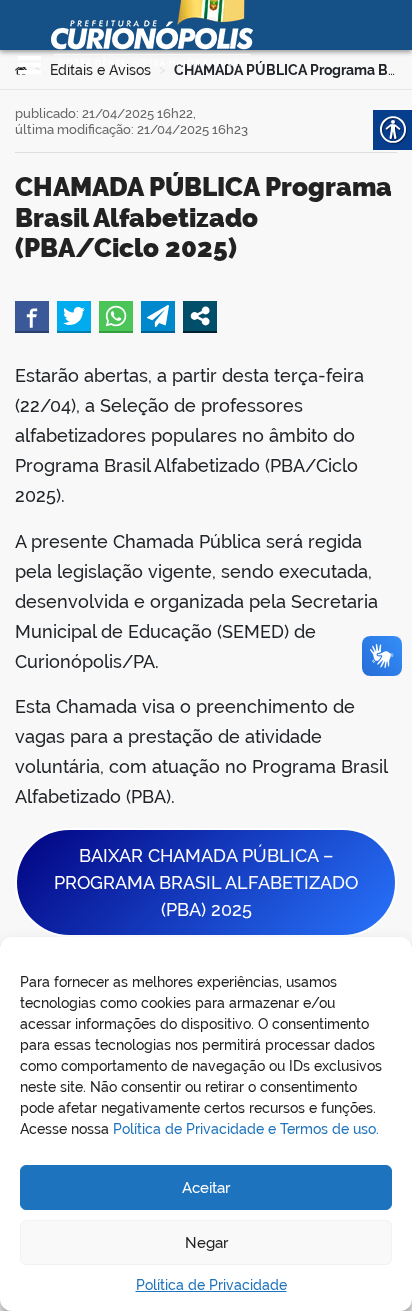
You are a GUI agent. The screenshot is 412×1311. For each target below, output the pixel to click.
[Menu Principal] (29, 65)
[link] (32, 316)
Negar (206, 1243)
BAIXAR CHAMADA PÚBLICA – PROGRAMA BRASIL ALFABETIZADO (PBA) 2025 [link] (206, 882)
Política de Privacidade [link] (211, 1285)
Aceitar (206, 1188)
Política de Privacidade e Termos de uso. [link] (246, 1129)
